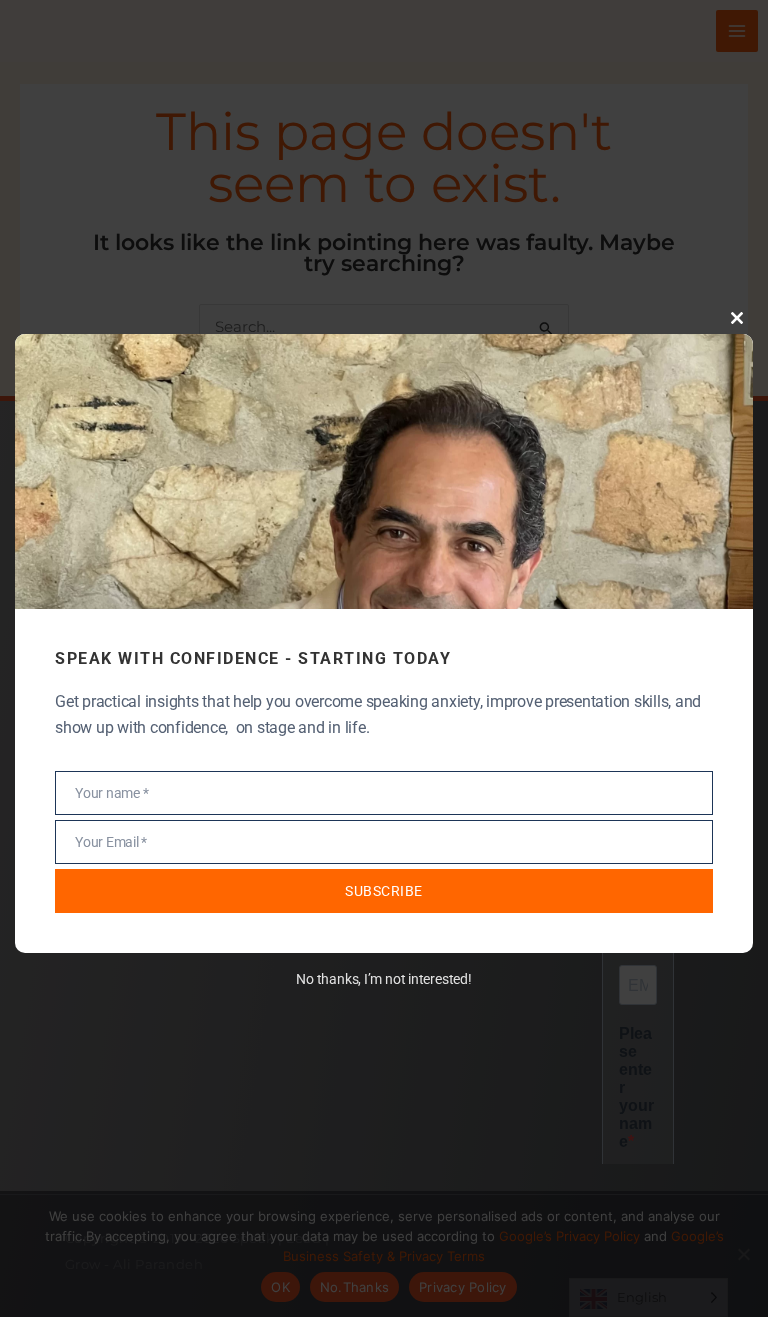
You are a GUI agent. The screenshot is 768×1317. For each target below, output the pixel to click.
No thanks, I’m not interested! (383, 979)
